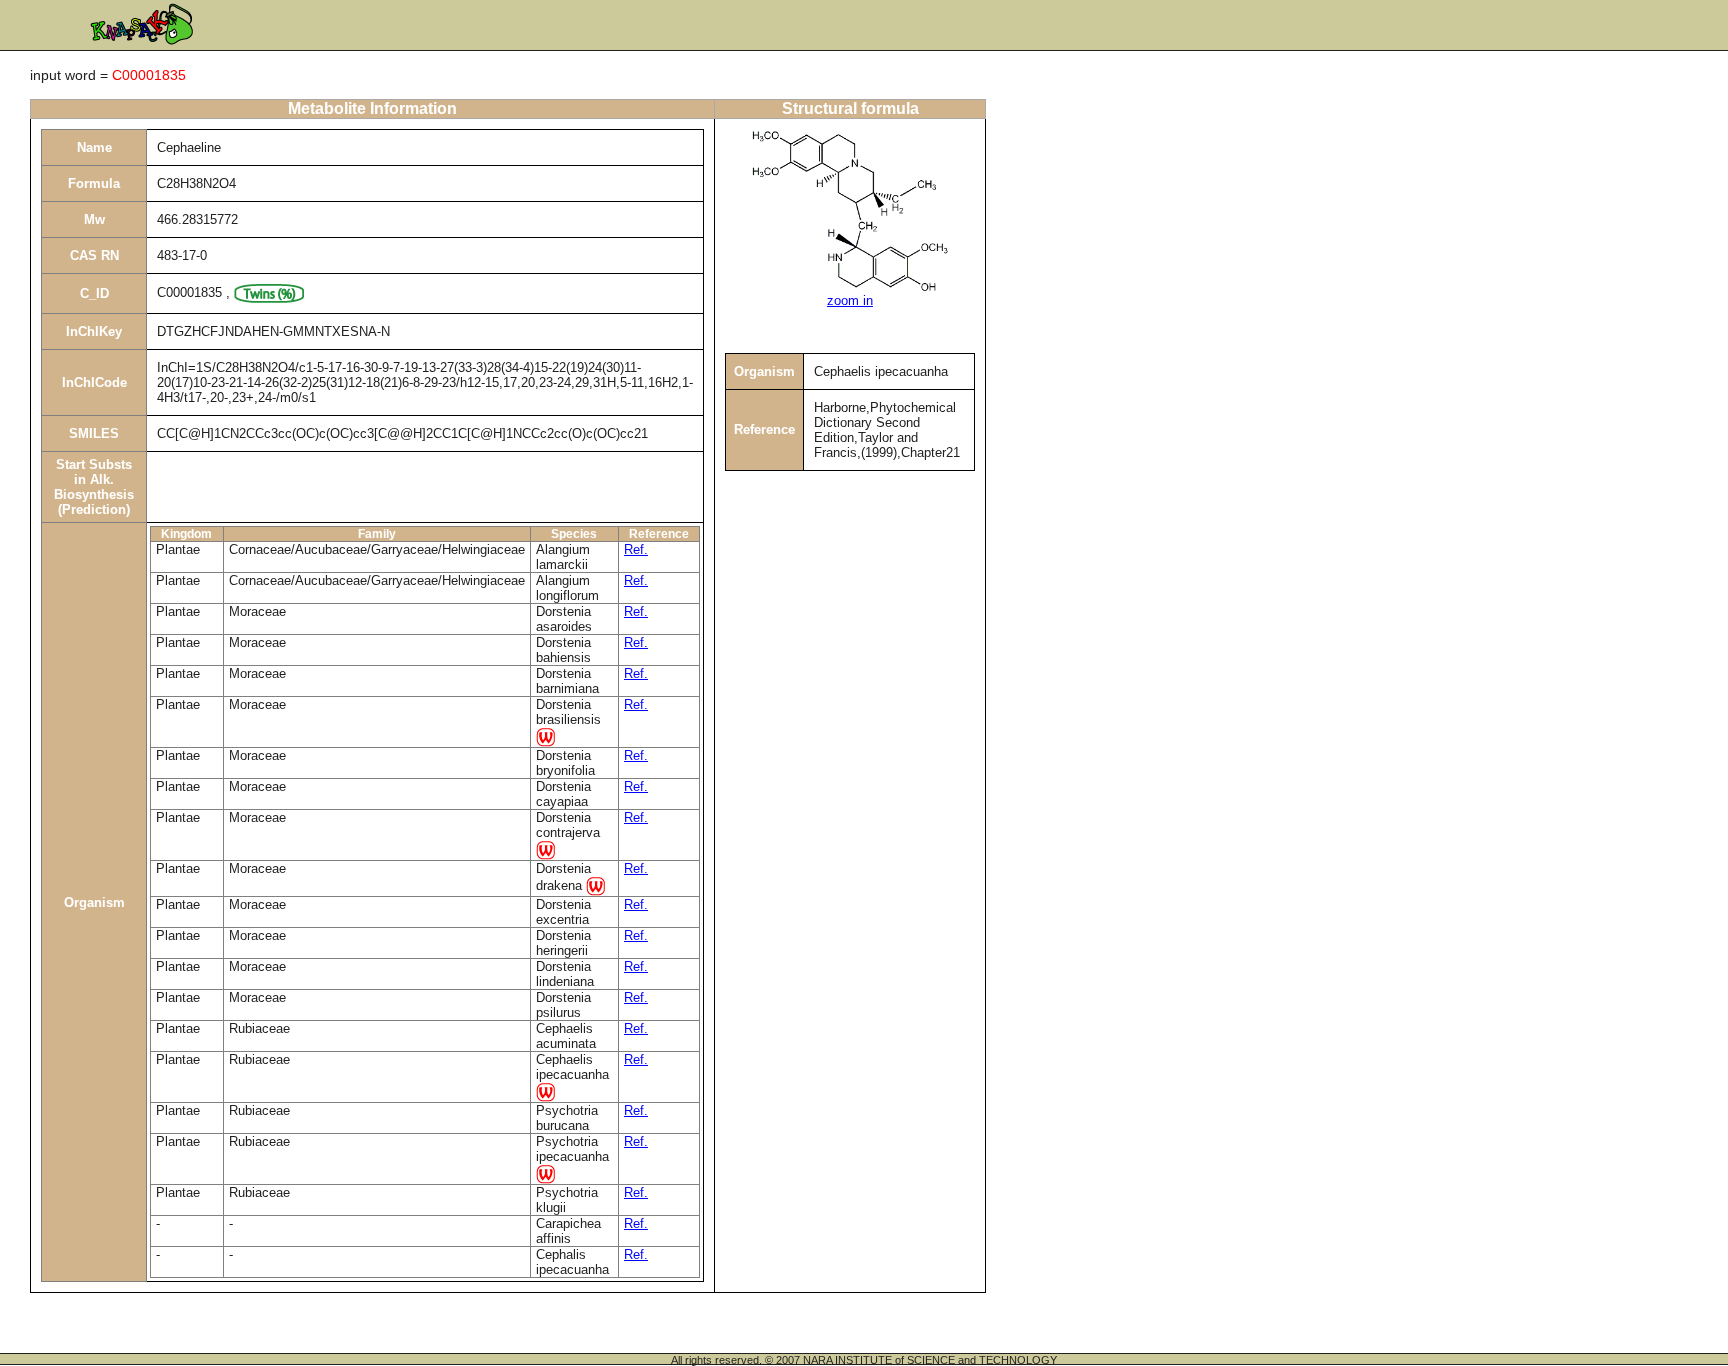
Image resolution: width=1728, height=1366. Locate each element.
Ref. (636, 549)
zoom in (850, 300)
